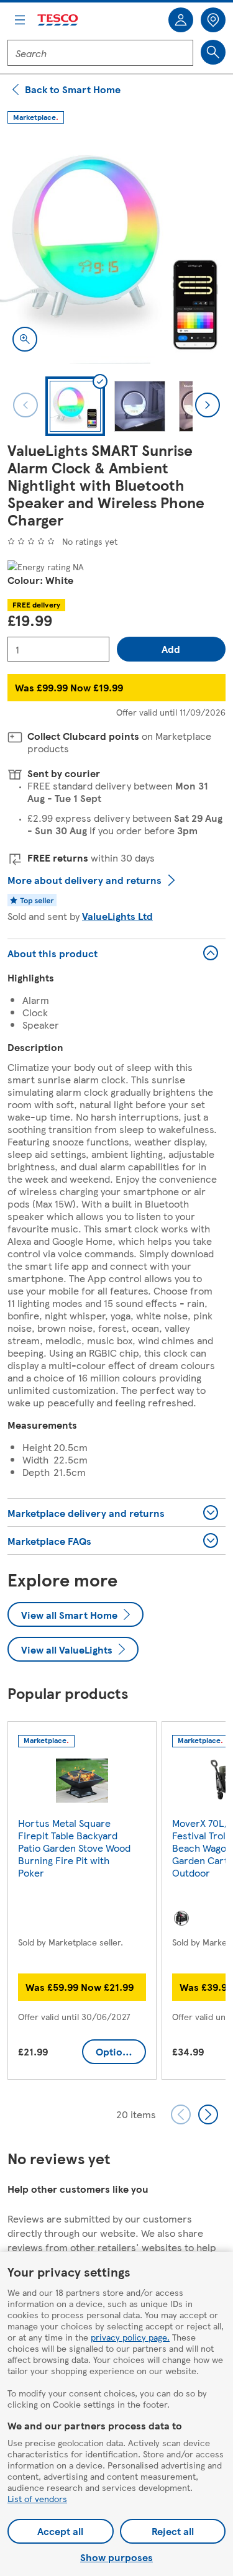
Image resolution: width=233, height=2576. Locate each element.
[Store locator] (213, 20)
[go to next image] (208, 405)
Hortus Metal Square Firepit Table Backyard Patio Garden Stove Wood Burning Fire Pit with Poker (74, 1848)
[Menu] (20, 20)
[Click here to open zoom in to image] (25, 339)
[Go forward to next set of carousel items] (208, 2114)
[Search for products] (213, 52)
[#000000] (181, 1918)
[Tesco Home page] (58, 20)
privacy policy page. (130, 2337)
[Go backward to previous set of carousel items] (181, 2114)
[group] (82, 1903)
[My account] (181, 20)
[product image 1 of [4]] (116, 248)
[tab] (75, 406)
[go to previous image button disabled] (25, 405)
